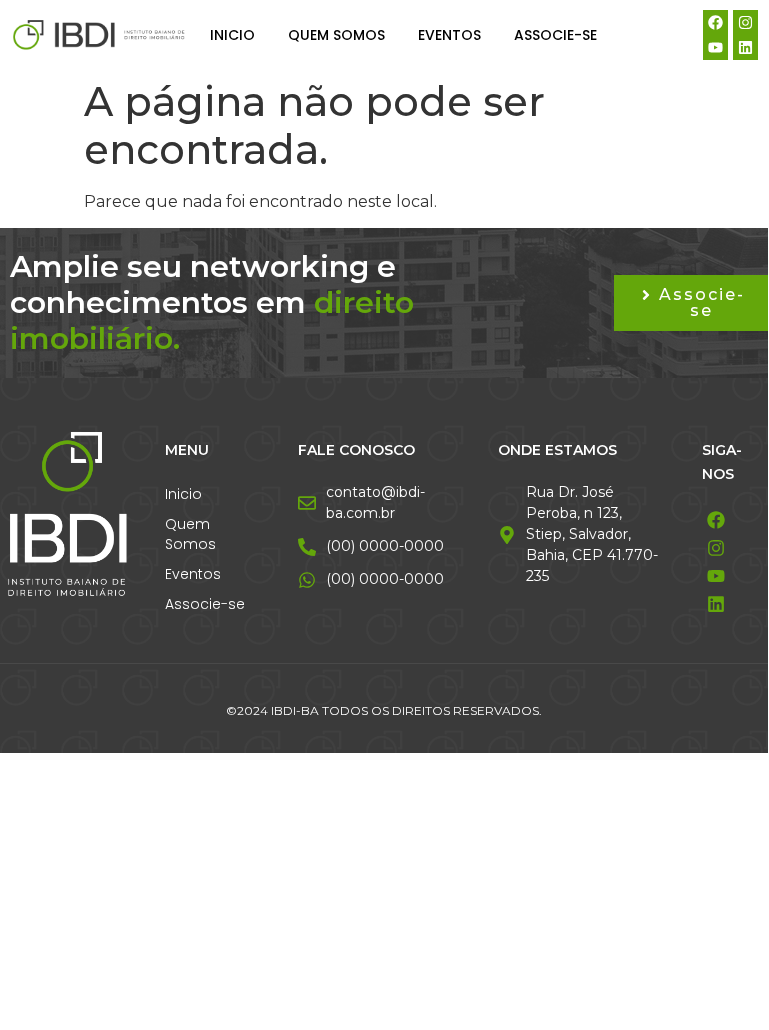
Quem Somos (336, 35)
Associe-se (555, 35)
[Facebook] (715, 22)
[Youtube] (715, 47)
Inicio (232, 35)
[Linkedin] (745, 47)
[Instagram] (745, 22)
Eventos (449, 35)
